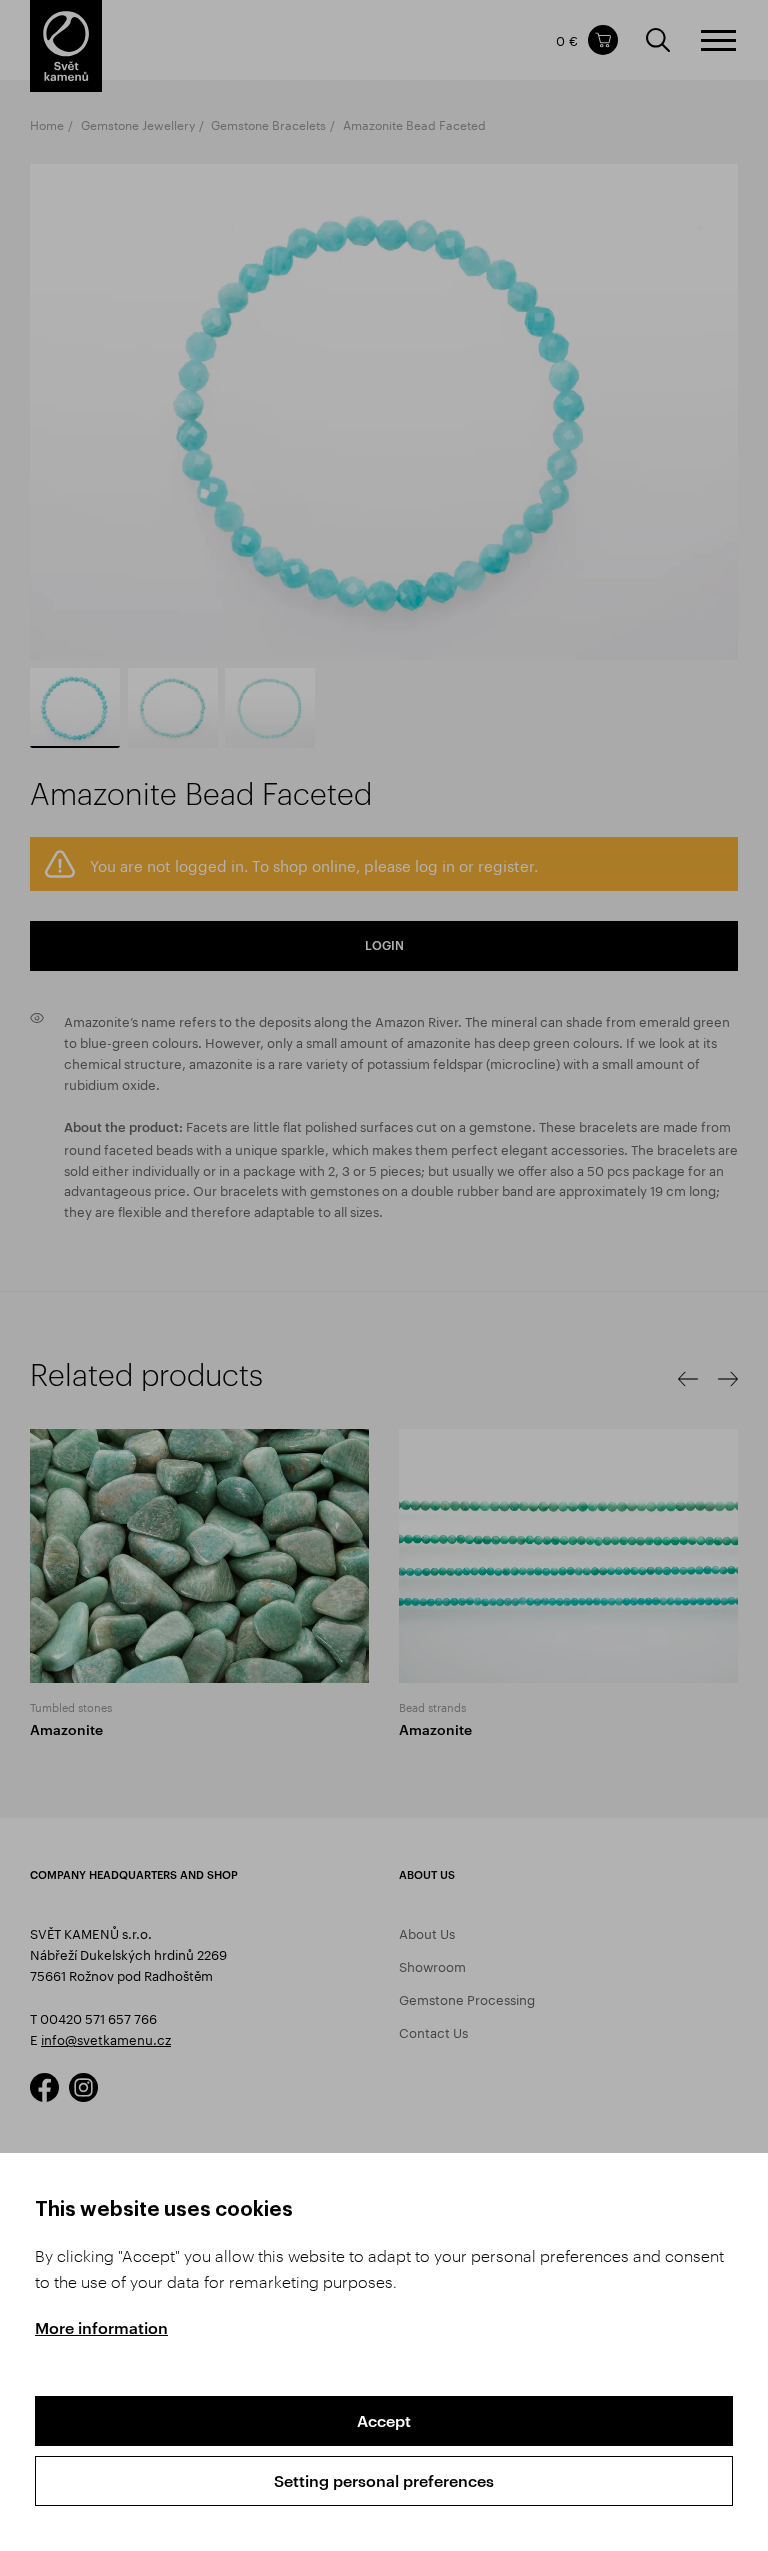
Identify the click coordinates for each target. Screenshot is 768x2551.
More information (101, 2327)
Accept (384, 2420)
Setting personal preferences (384, 2480)
